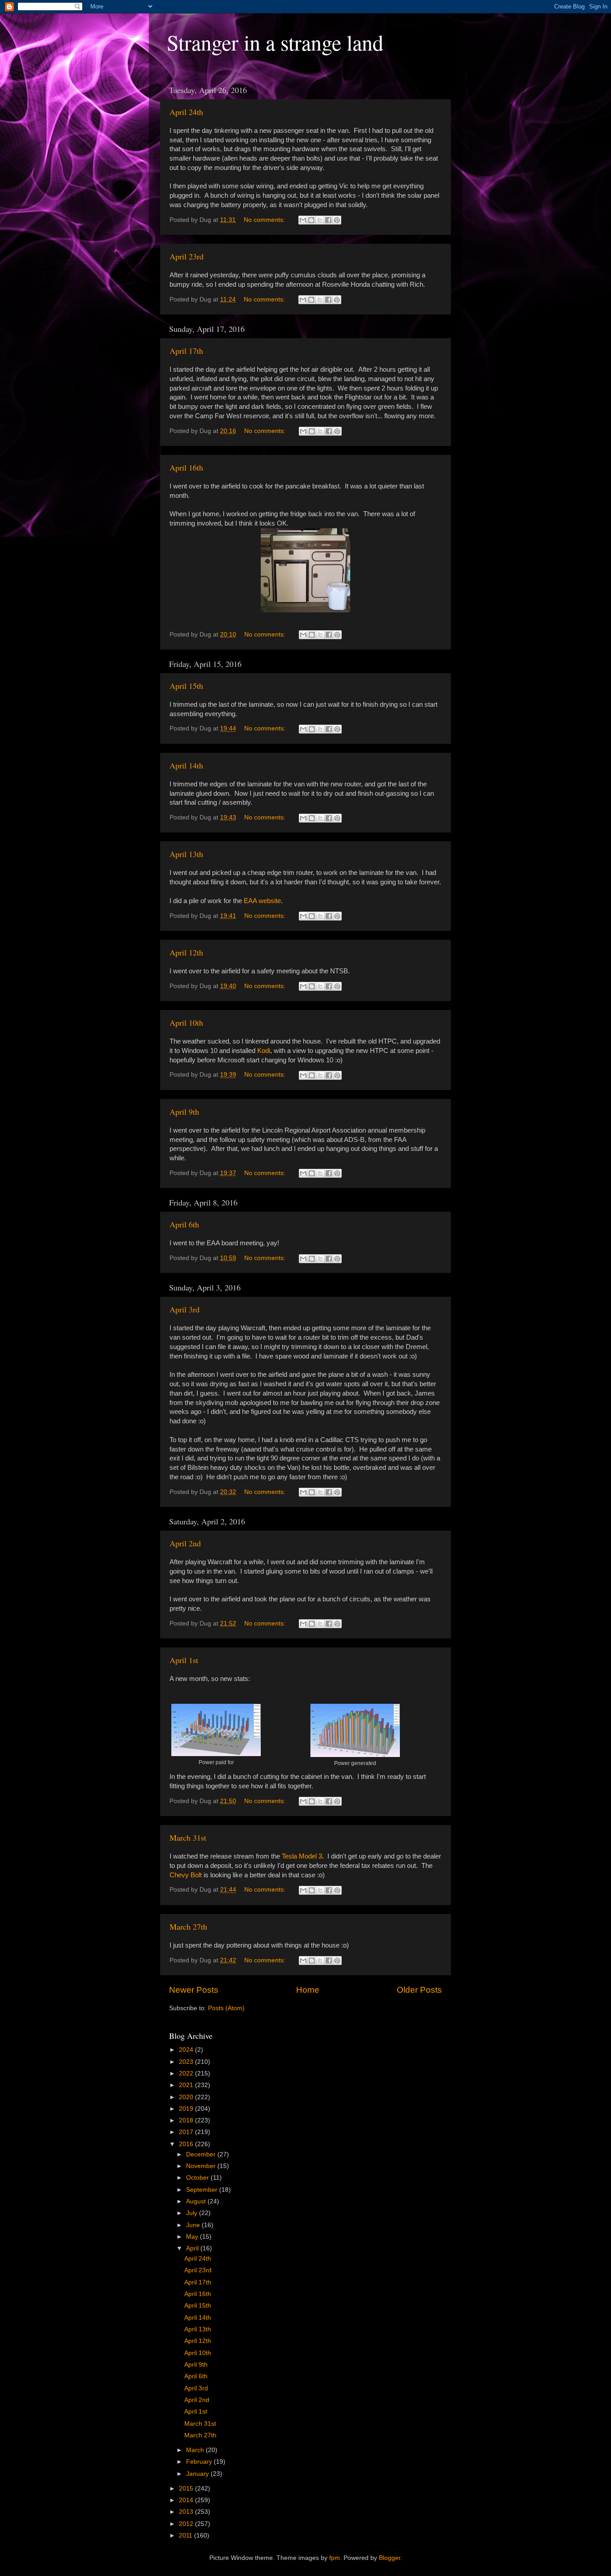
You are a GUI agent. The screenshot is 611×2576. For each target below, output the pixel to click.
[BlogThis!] (311, 220)
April (193, 2248)
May (193, 2237)
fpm (335, 2558)
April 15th (186, 686)
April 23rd (187, 256)
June (194, 2225)
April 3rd (185, 1309)
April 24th (186, 112)
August (197, 2201)
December (202, 2154)
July (193, 2213)
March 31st (188, 1838)
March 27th (188, 1927)
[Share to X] (320, 220)
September (203, 2190)
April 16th (186, 467)
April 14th (186, 765)
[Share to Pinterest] (337, 220)
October (198, 2178)
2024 (187, 2050)
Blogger (390, 2558)
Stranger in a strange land (275, 42)
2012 (187, 2524)
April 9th (184, 1112)
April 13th (186, 854)
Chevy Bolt (186, 1875)
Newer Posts (194, 1990)
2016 (187, 2144)
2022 (187, 2073)
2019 (187, 2109)
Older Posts (419, 1990)
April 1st (184, 1660)
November (202, 2166)
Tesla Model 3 (302, 1856)
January (198, 2474)
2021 (187, 2085)
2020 (187, 2097)
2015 (187, 2489)
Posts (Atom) (226, 2008)
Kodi (264, 1051)
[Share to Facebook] (328, 220)
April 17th (186, 351)
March (196, 2450)
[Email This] (303, 220)
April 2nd (185, 1543)
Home (308, 1990)
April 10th (186, 1023)
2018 (187, 2120)
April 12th (186, 952)
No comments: (265, 220)
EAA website (262, 901)
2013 (187, 2512)
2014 (187, 2500)
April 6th (184, 1224)
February (200, 2462)
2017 (187, 2132)
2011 (187, 2536)
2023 (187, 2062)
